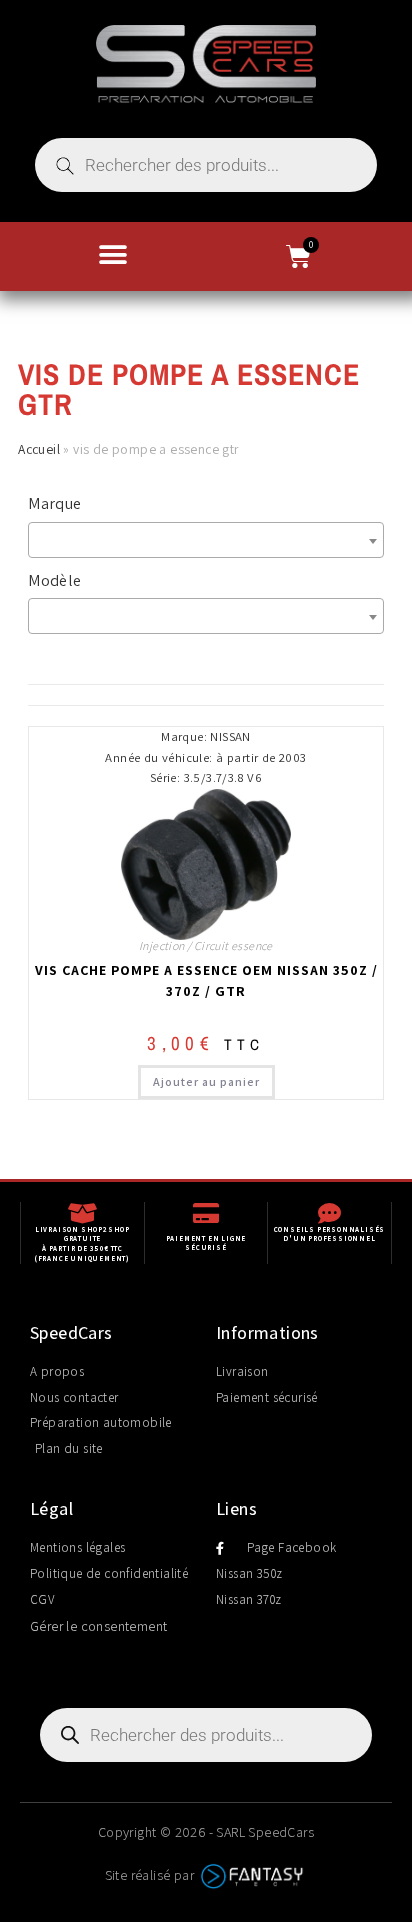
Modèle (54, 580)
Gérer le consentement (98, 1626)
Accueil (39, 449)
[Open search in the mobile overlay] (206, 165)
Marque (54, 503)
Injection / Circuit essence (206, 945)
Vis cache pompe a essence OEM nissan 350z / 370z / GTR (206, 980)
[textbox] (211, 540)
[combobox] (206, 540)
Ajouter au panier (206, 1081)
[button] (113, 254)
